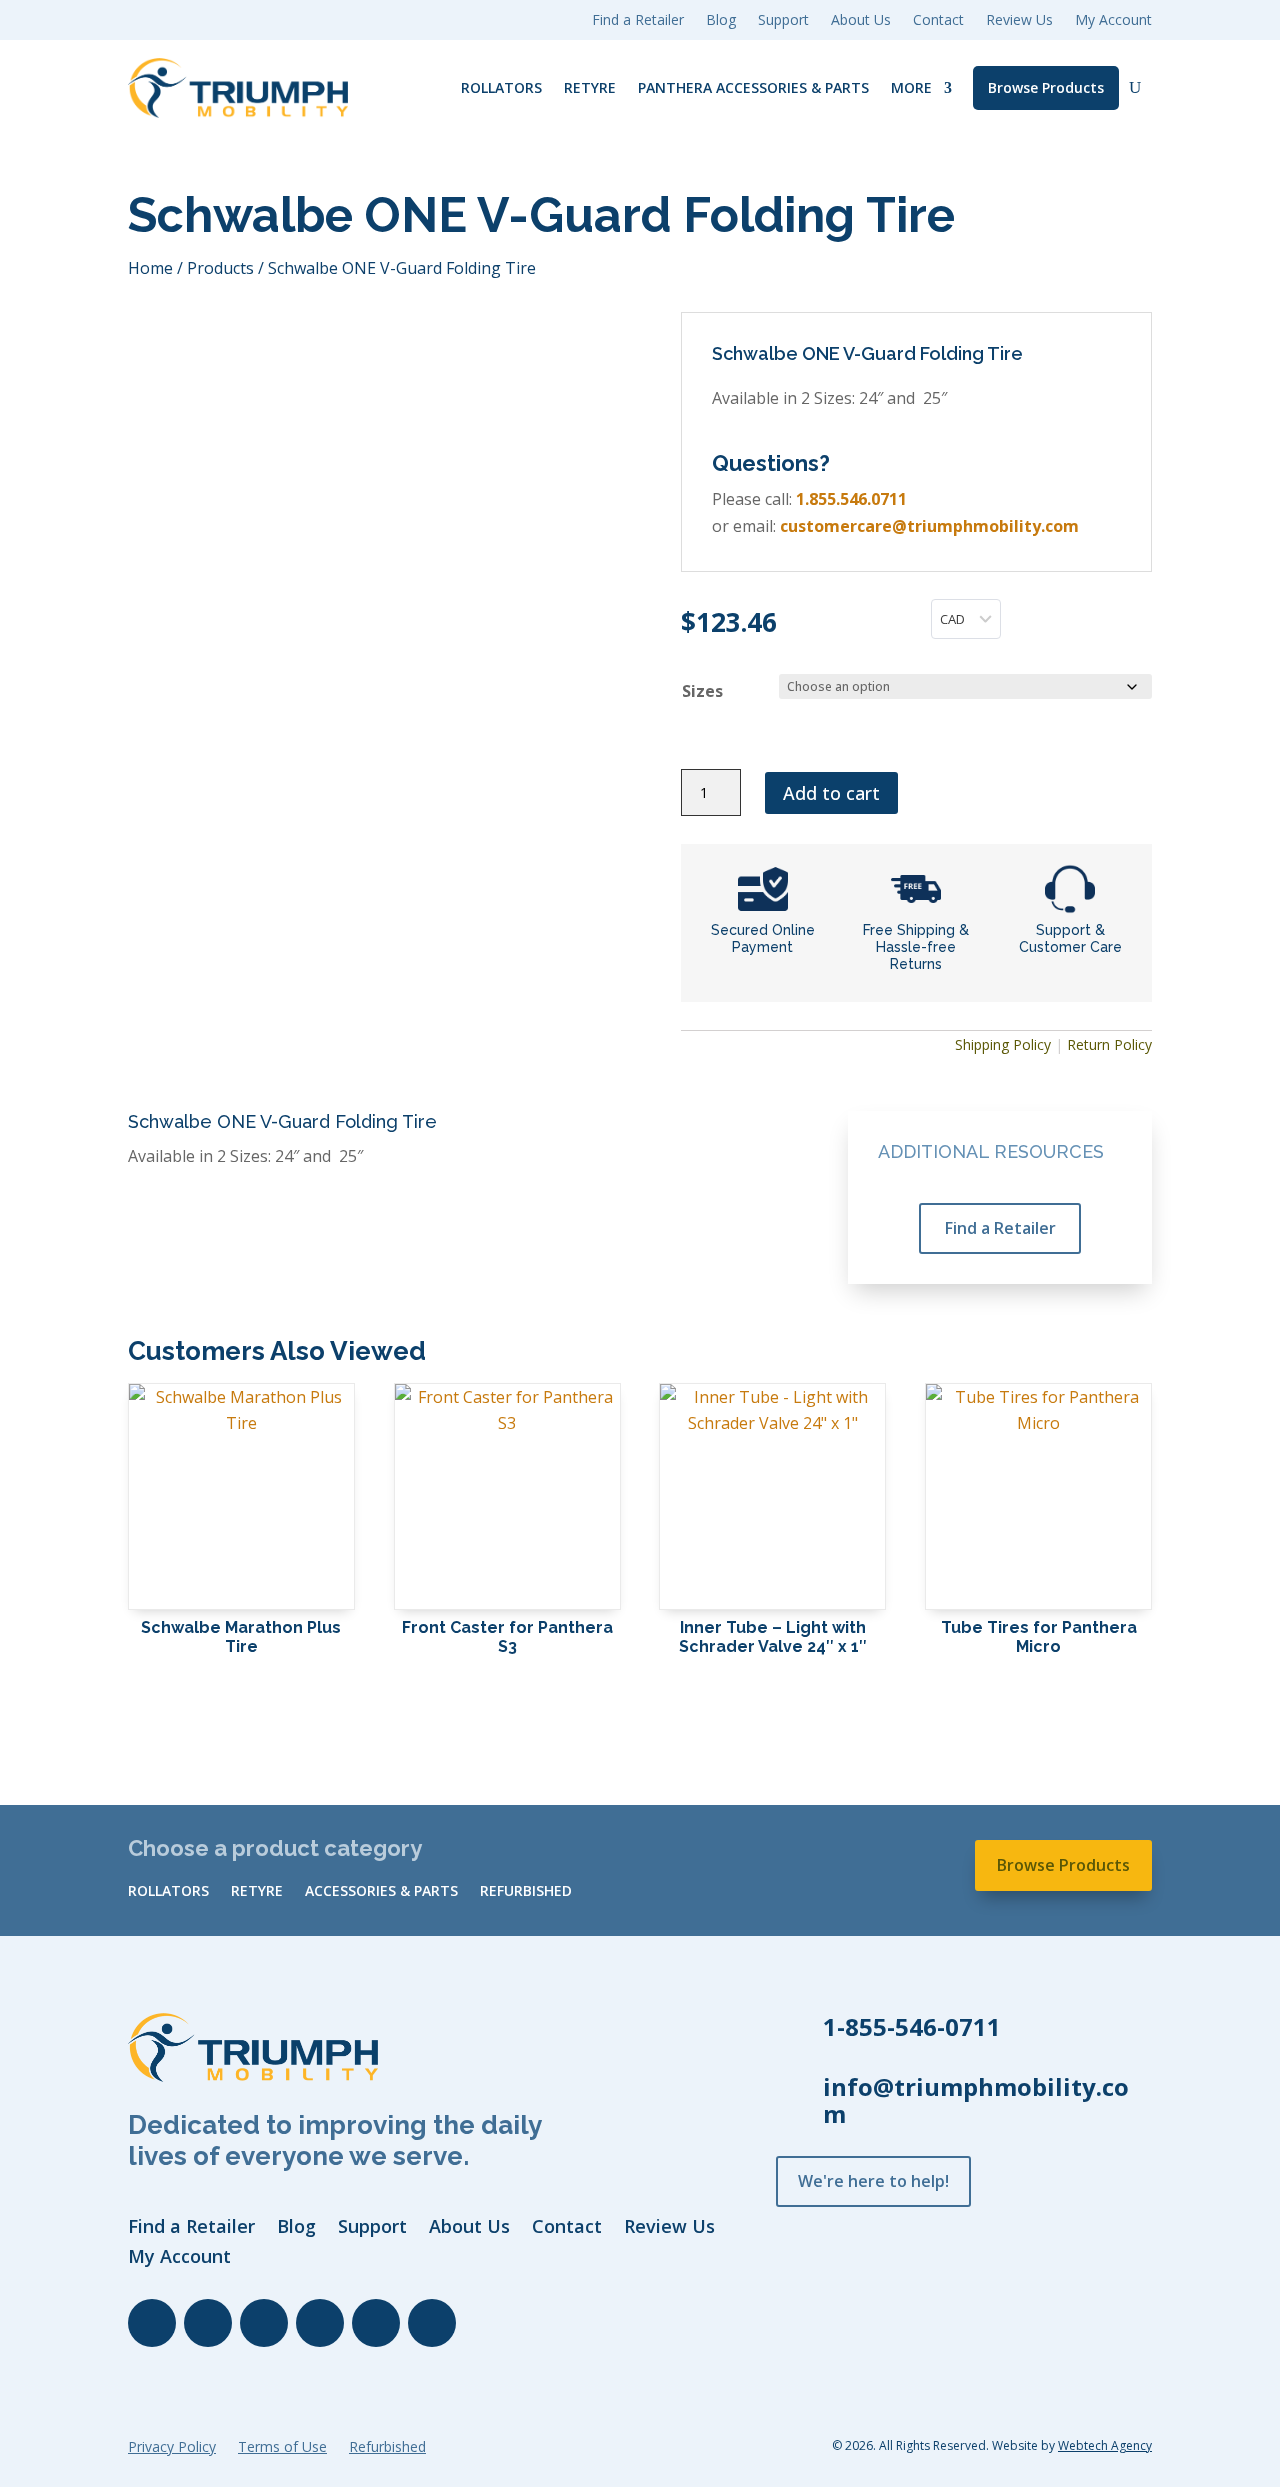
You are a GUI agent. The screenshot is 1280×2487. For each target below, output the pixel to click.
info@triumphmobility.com (976, 2100)
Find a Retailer (1000, 1228)
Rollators (501, 87)
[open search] (1135, 88)
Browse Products (1046, 87)
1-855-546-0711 (912, 2026)
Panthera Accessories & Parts (753, 87)
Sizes (702, 691)
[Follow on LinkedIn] (208, 2323)
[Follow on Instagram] (320, 2323)
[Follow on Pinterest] (432, 2323)
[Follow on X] (264, 2323)
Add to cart (831, 793)
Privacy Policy (172, 2448)
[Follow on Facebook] (152, 2323)
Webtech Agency (1105, 2445)
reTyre (590, 87)
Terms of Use (282, 2448)
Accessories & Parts (381, 1892)
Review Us (1019, 21)
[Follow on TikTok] (376, 2323)
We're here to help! (873, 2181)
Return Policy (1109, 1044)
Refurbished (526, 1892)
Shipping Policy (1003, 1044)
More (911, 87)
